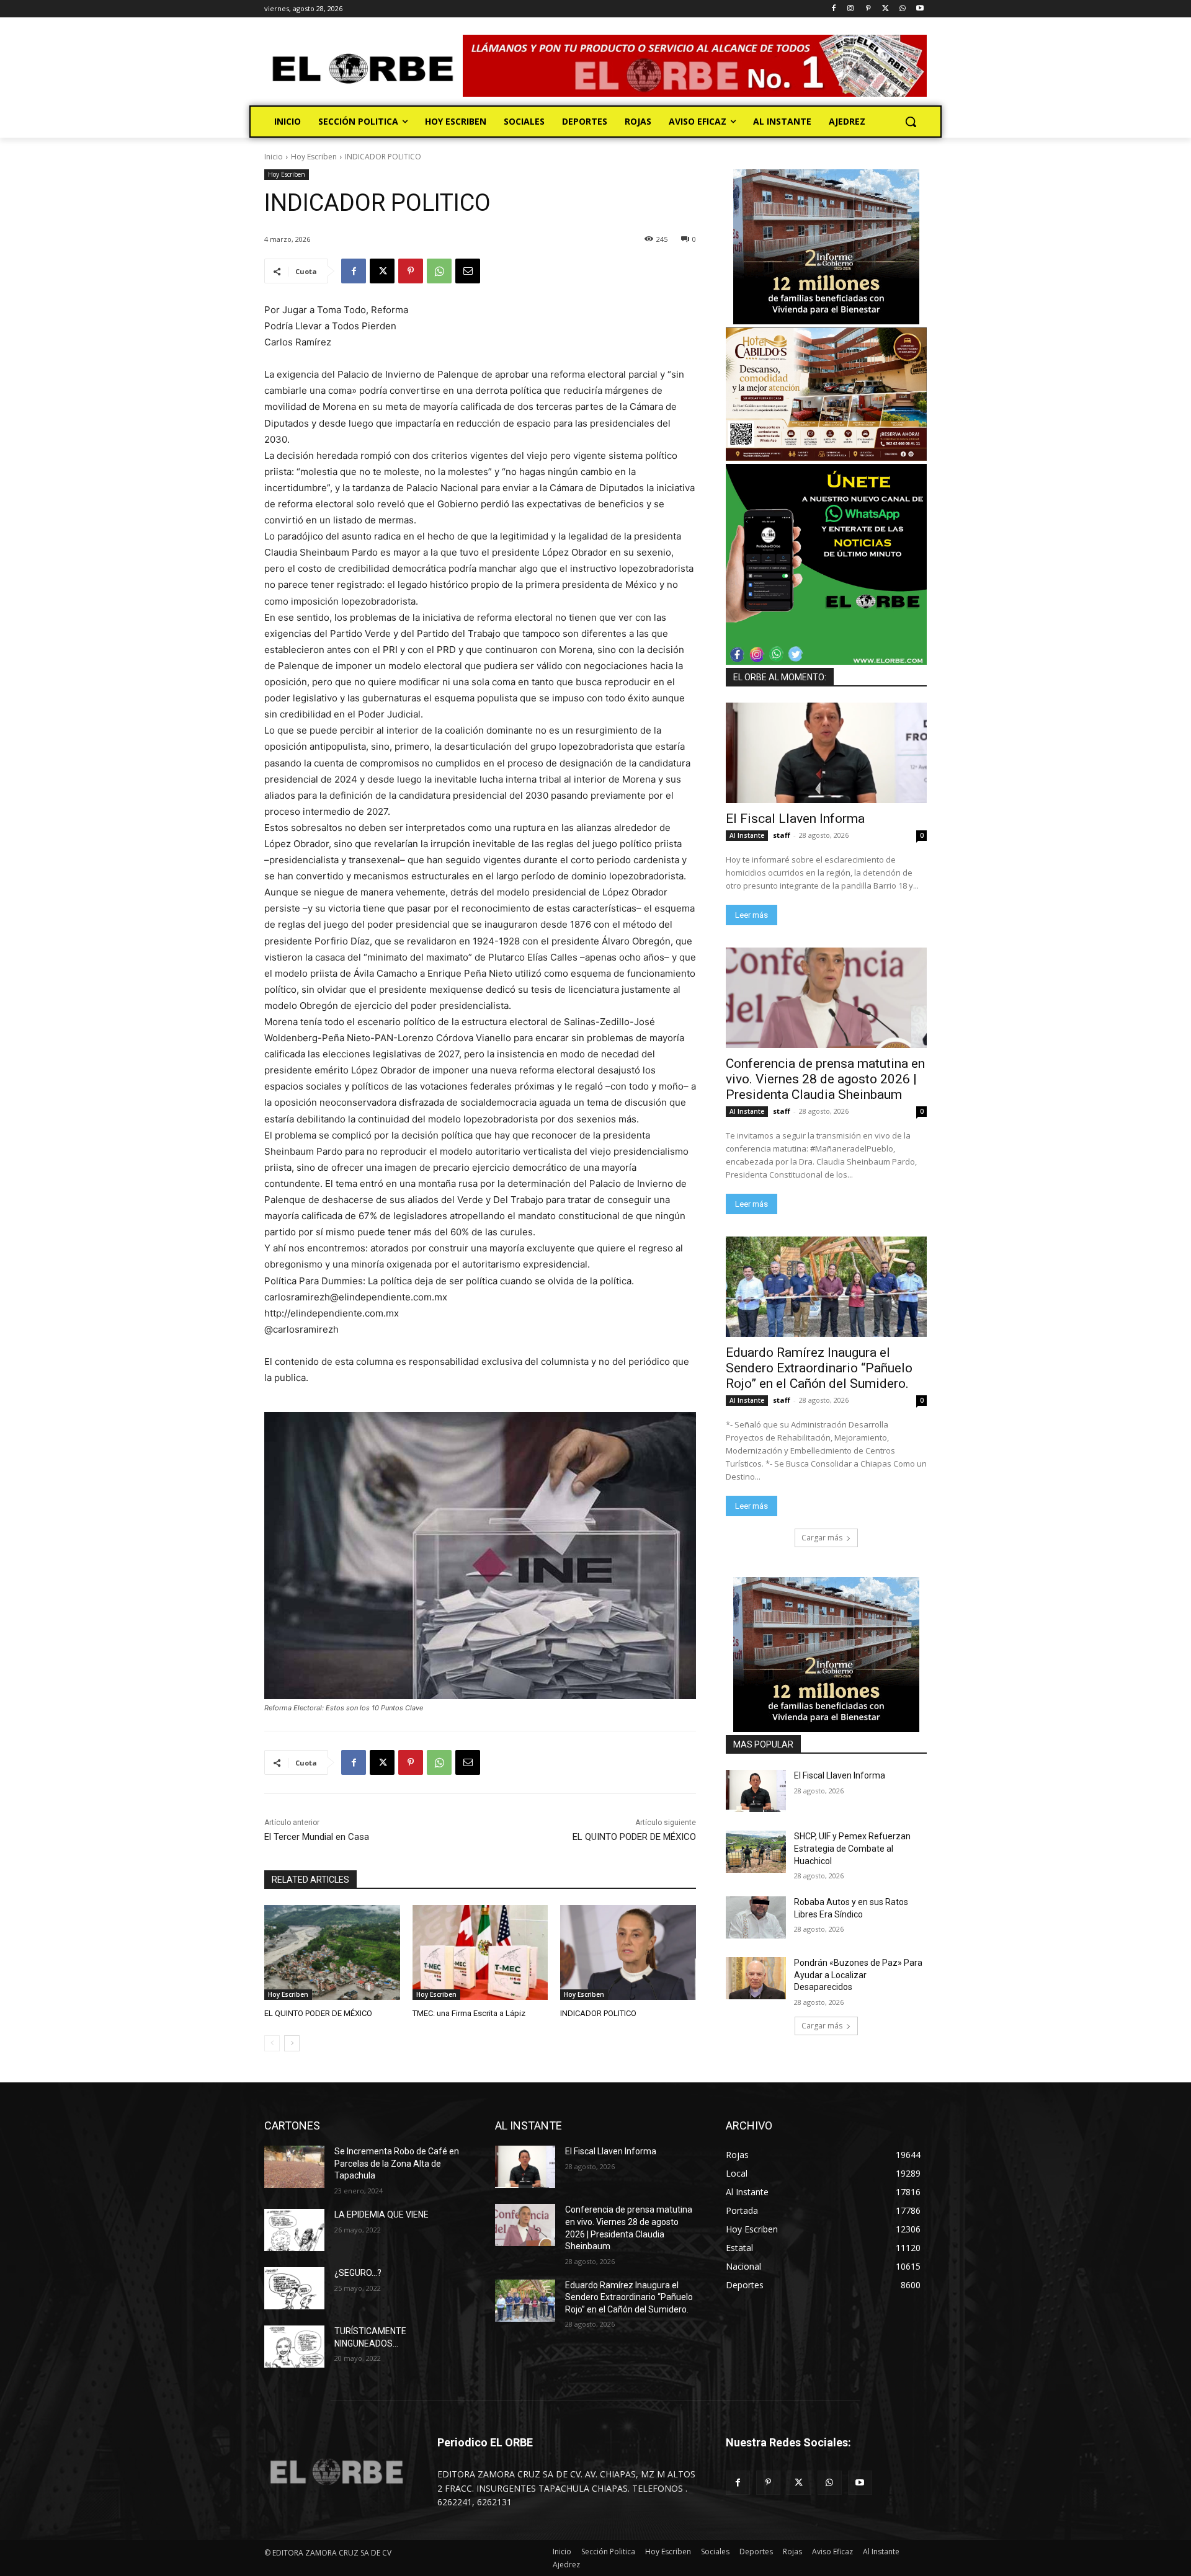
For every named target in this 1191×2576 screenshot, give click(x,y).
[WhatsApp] (902, 9)
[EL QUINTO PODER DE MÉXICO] (332, 1952)
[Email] (468, 271)
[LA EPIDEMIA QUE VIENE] (294, 2230)
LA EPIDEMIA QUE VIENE (381, 2214)
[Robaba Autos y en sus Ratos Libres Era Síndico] (756, 1917)
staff (782, 835)
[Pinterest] (868, 9)
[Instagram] (851, 9)
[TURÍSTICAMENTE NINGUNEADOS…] (294, 2347)
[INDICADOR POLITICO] (628, 1952)
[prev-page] (272, 2043)
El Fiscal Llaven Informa (795, 819)
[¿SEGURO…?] (294, 2288)
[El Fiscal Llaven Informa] (826, 753)
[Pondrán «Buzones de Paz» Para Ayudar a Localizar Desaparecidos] (756, 1978)
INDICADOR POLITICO (598, 2013)
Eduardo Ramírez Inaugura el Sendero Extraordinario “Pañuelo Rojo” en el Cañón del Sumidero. (819, 1368)
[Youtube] (920, 9)
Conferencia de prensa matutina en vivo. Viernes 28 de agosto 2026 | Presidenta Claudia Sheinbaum (825, 1079)
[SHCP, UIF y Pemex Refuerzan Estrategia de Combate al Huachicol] (756, 1852)
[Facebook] (833, 9)
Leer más (752, 915)
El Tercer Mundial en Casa (317, 1837)
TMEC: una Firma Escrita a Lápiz (469, 2013)
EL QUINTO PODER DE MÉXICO (634, 1837)
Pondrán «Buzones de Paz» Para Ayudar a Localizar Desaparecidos (858, 1975)
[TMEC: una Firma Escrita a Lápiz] (480, 1952)
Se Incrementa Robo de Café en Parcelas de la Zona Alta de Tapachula (397, 2163)
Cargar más (822, 1538)
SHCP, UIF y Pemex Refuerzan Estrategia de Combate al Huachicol (852, 1848)
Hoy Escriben (314, 157)
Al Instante (747, 835)
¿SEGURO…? (358, 2273)
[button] (911, 122)
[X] (885, 9)
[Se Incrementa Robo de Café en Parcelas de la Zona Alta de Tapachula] (294, 2167)
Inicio (274, 157)
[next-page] (292, 2043)
